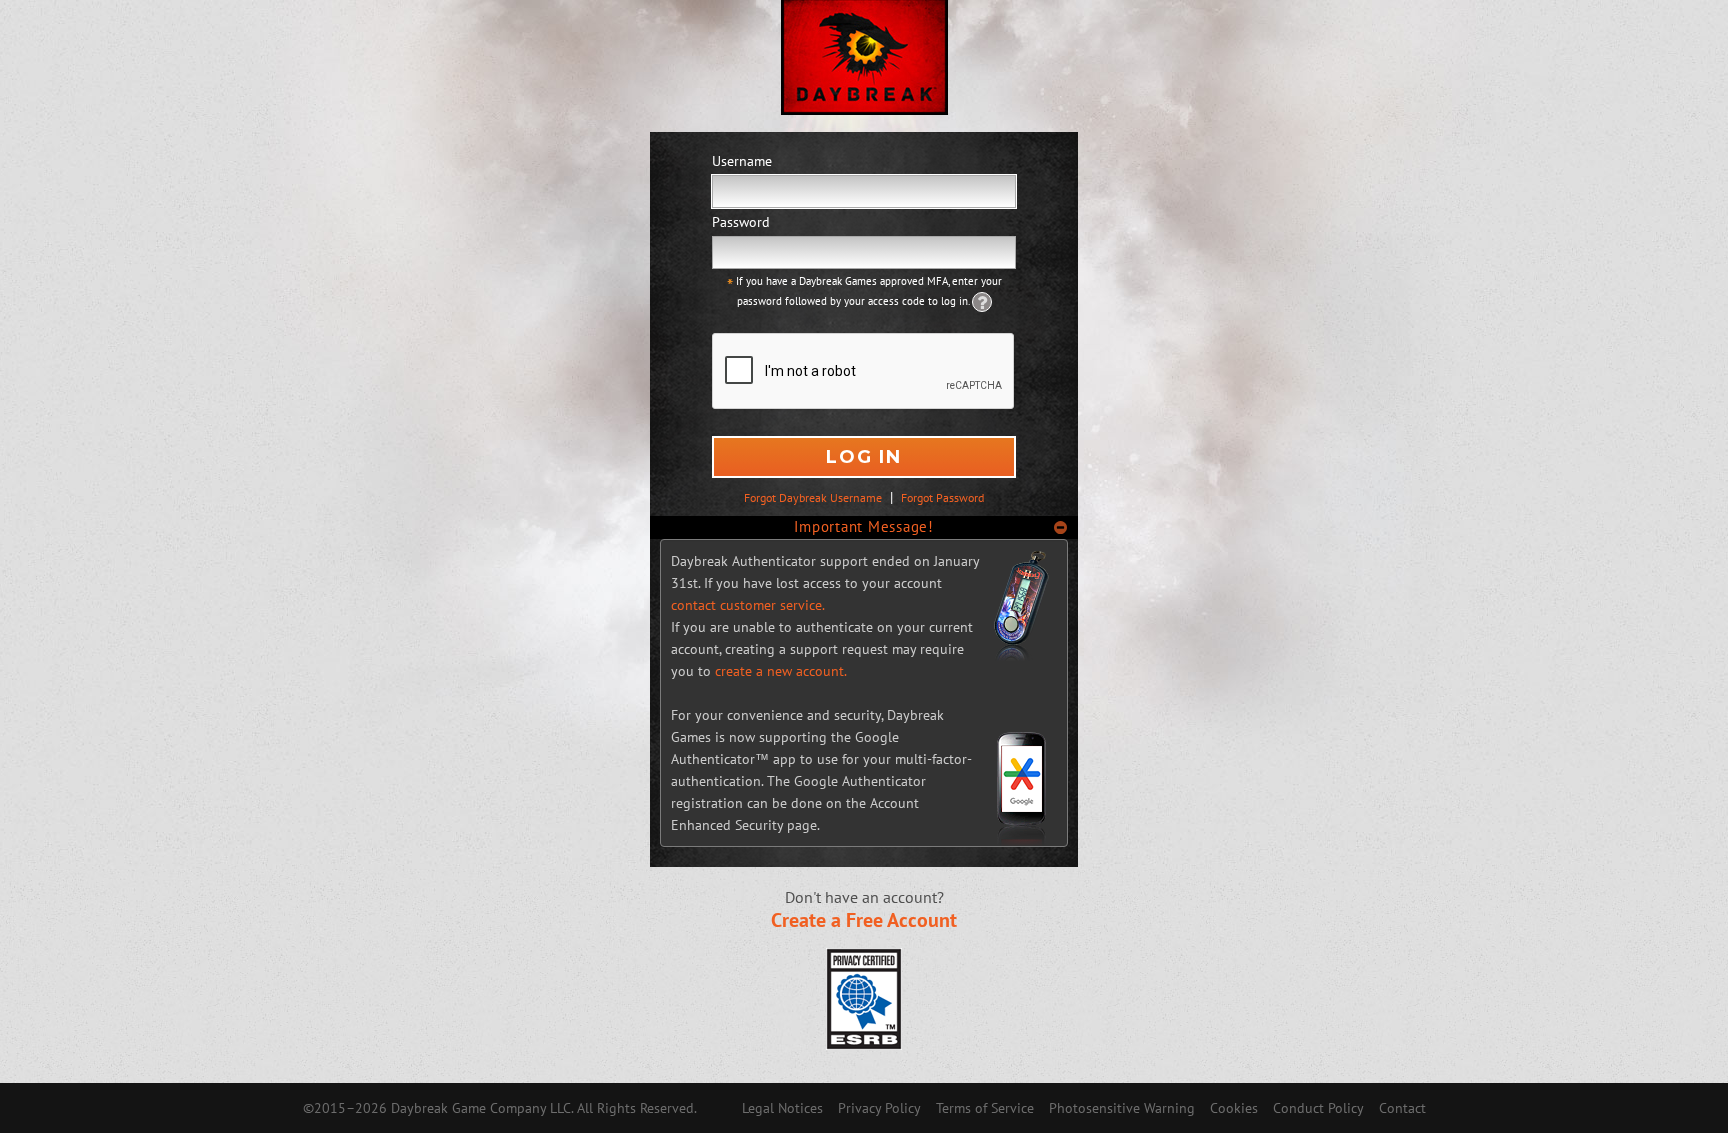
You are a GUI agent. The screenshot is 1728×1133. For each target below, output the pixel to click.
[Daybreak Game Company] (864, 65)
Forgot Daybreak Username (813, 497)
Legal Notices (782, 1108)
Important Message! (864, 526)
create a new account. (781, 671)
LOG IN (864, 457)
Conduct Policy (1318, 1108)
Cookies (1234, 1108)
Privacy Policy (879, 1108)
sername (742, 161)
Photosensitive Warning (1122, 1108)
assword (741, 222)
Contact (1402, 1108)
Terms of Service (985, 1108)
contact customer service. (748, 605)
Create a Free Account (864, 920)
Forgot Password (942, 497)
